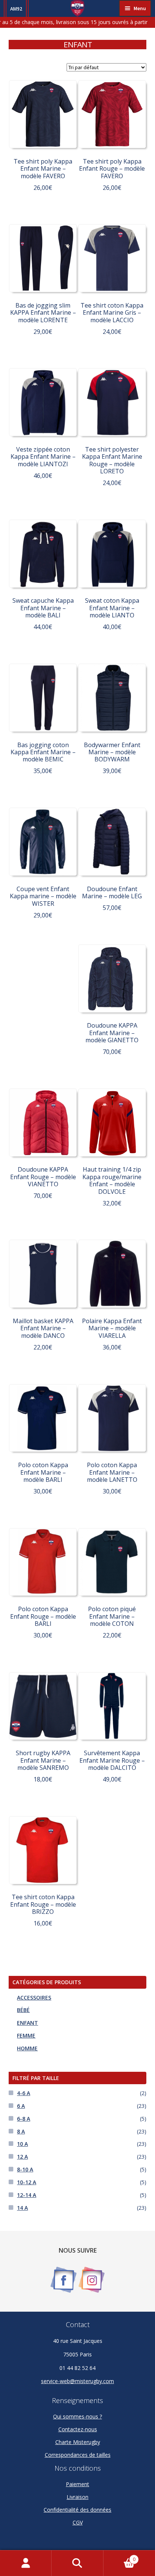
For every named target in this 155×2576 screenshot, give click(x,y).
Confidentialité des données (77, 2510)
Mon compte (26, 2563)
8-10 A (25, 2169)
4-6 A (24, 2093)
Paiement (77, 2484)
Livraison (77, 2497)
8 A (21, 2131)
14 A (22, 2208)
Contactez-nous (78, 2429)
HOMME (27, 2048)
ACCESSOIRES (34, 1998)
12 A (22, 2157)
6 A (21, 2106)
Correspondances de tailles (78, 2455)
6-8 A (24, 2119)
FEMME (26, 2035)
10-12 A (27, 2182)
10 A (22, 2144)
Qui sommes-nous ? (77, 2416)
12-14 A (27, 2195)
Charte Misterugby (78, 2442)
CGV (78, 2522)
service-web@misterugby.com (77, 2381)
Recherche (77, 2563)
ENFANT (27, 2023)
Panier (119, 2557)
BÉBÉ (23, 2010)
